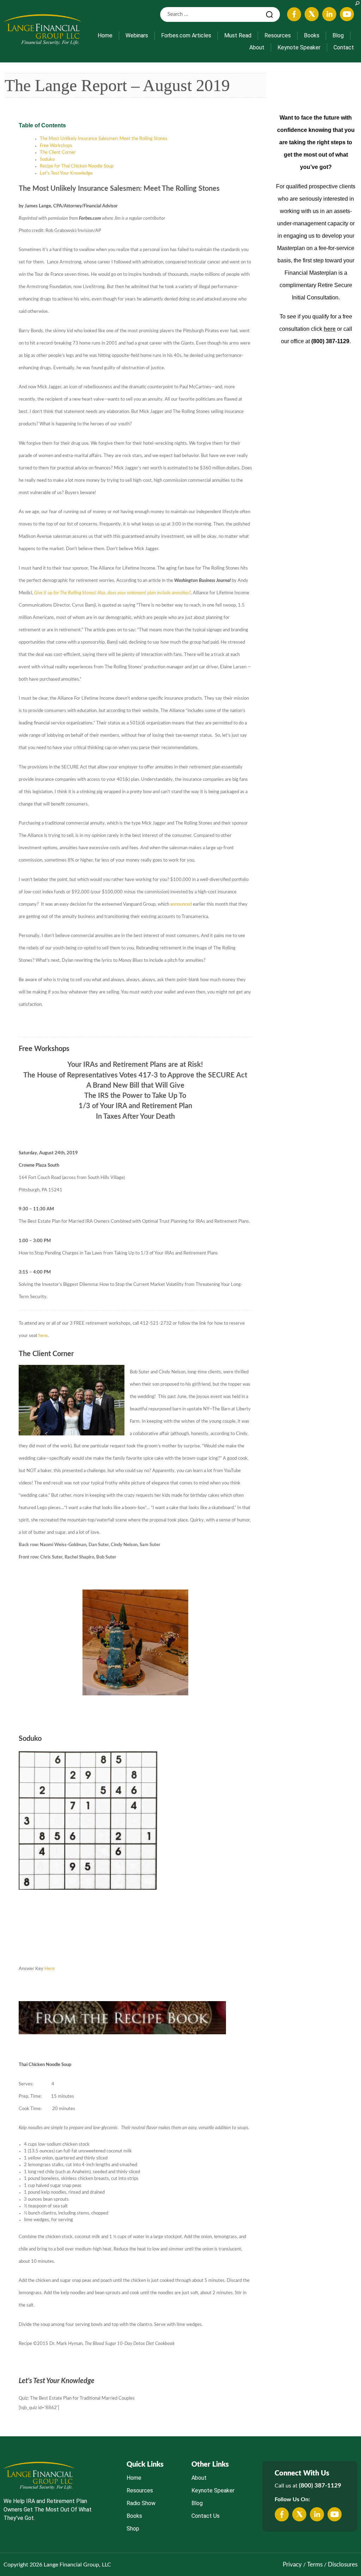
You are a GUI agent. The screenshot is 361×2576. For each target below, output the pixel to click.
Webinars (137, 35)
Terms (315, 2565)
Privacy (292, 2565)
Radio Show (141, 2503)
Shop (133, 2529)
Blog (338, 35)
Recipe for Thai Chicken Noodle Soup (77, 166)
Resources (278, 35)
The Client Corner (58, 153)
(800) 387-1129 (320, 2486)
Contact (344, 47)
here (43, 1336)
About (257, 47)
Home (105, 35)
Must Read (238, 35)
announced (181, 904)
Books (312, 35)
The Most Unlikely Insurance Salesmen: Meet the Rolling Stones (104, 139)
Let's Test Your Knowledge (66, 173)
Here (50, 1969)
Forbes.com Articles (186, 35)
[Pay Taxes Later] (42, 29)
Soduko (47, 160)
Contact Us (206, 2516)
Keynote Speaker (299, 47)
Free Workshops (56, 146)
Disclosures (343, 2565)
